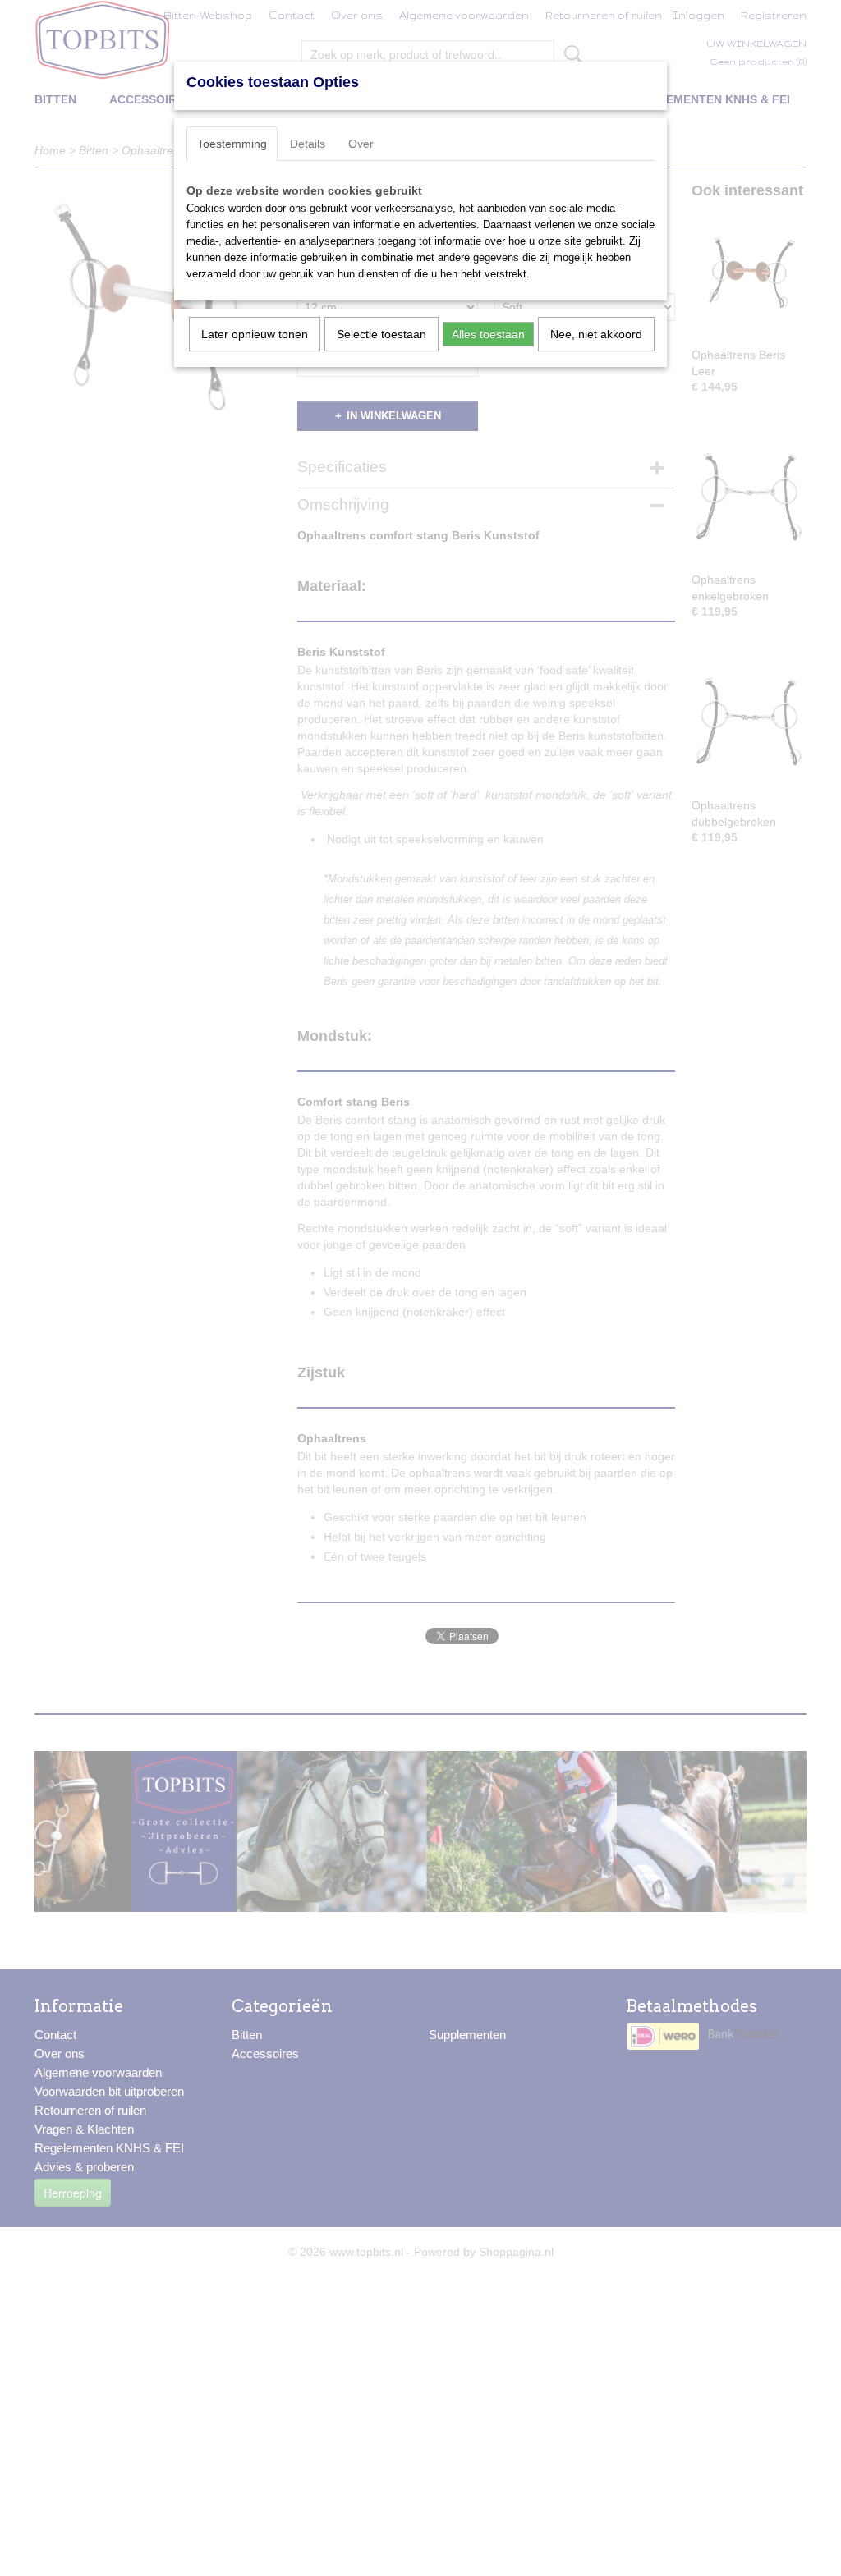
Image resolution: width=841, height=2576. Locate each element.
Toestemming (232, 144)
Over (361, 144)
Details (308, 144)
